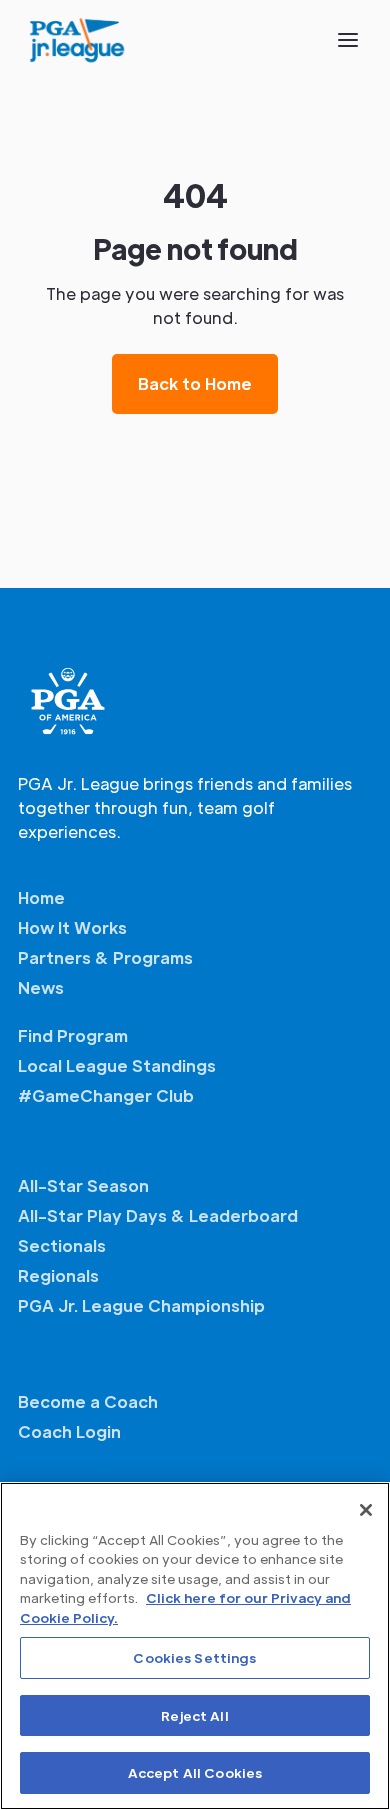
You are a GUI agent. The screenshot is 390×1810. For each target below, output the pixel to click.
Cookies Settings (194, 1657)
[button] (348, 40)
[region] (195, 1646)
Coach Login (69, 1431)
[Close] (366, 1510)
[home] (77, 40)
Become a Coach (88, 1401)
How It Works (72, 927)
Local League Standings (117, 1065)
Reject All (194, 1715)
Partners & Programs (105, 957)
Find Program (73, 1035)
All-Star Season (83, 1185)
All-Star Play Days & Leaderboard (158, 1215)
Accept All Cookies (195, 1772)
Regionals (58, 1275)
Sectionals (62, 1245)
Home (41, 897)
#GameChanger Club (106, 1095)
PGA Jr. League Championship (141, 1305)
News (41, 987)
